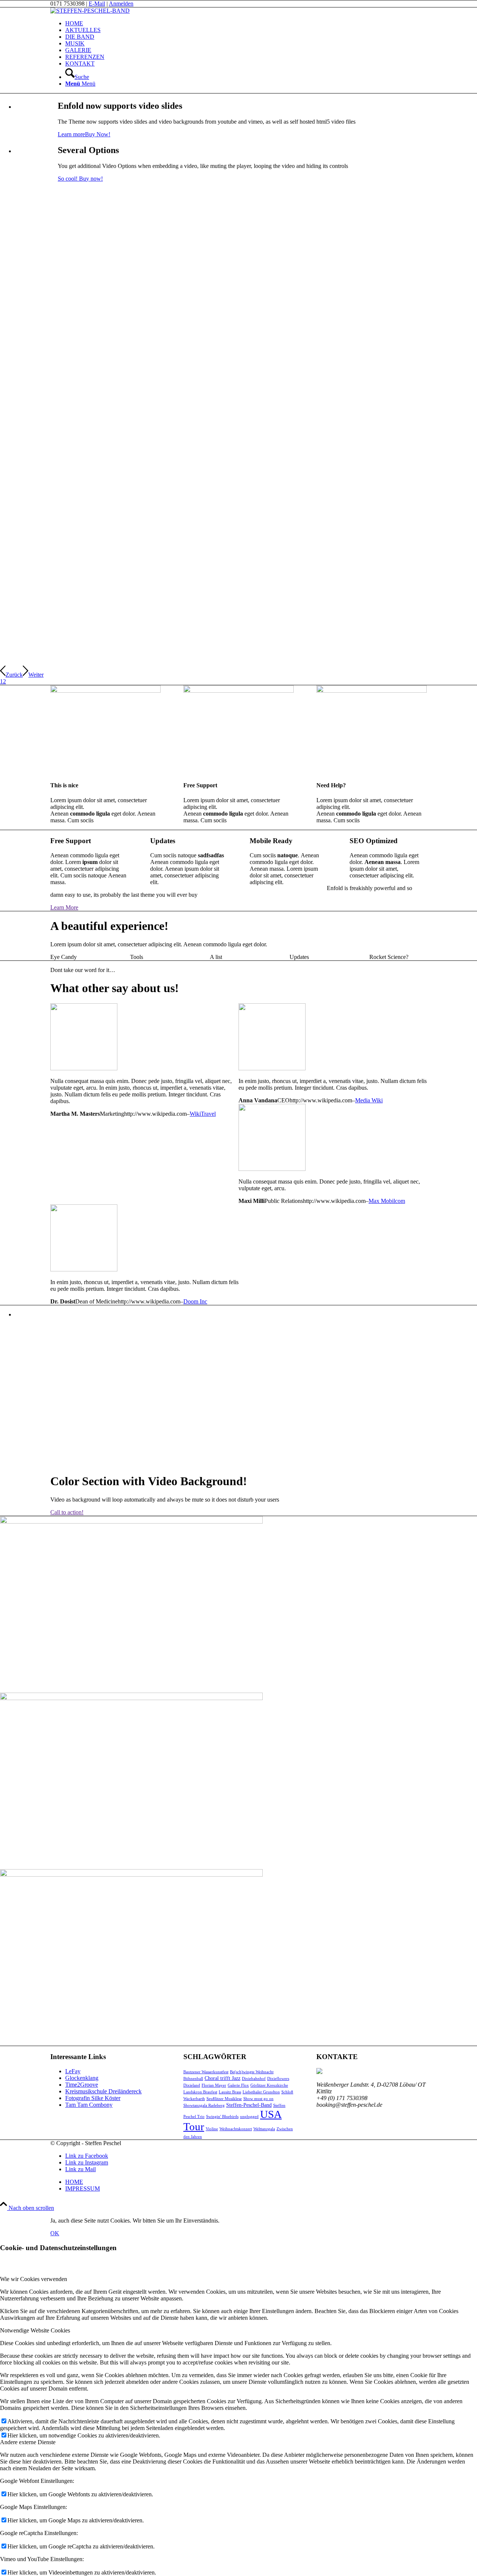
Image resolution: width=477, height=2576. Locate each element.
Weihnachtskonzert (236, 2129)
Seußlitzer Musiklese (224, 2099)
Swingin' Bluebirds (222, 2117)
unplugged (249, 2117)
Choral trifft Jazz (222, 2078)
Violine (212, 2129)
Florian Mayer (214, 2085)
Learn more (71, 134)
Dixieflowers (278, 2079)
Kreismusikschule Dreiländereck (103, 2091)
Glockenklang (82, 2078)
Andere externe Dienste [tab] (28, 2442)
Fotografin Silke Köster (93, 2098)
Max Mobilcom (387, 1201)
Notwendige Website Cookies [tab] (35, 2330)
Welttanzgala (264, 2129)
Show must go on (258, 2099)
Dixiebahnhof (254, 2079)
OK (55, 2233)
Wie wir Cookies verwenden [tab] (34, 2279)
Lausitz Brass (230, 2092)
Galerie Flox (238, 2085)
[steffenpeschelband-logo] (90, 11)
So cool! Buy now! (80, 179)
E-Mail (97, 4)
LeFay (73, 2071)
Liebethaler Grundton (261, 2092)
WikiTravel (203, 1114)
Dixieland (192, 2085)
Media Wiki (369, 1100)
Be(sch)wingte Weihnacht (252, 2072)
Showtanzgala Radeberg (204, 2105)
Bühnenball (193, 2079)
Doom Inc (195, 1301)
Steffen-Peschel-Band (249, 2105)
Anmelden (121, 4)
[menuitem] (246, 23)
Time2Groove (82, 2085)
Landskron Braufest (200, 2092)
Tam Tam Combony (89, 2105)
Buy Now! (98, 134)
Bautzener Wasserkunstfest (206, 2072)
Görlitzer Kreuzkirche (269, 2085)
